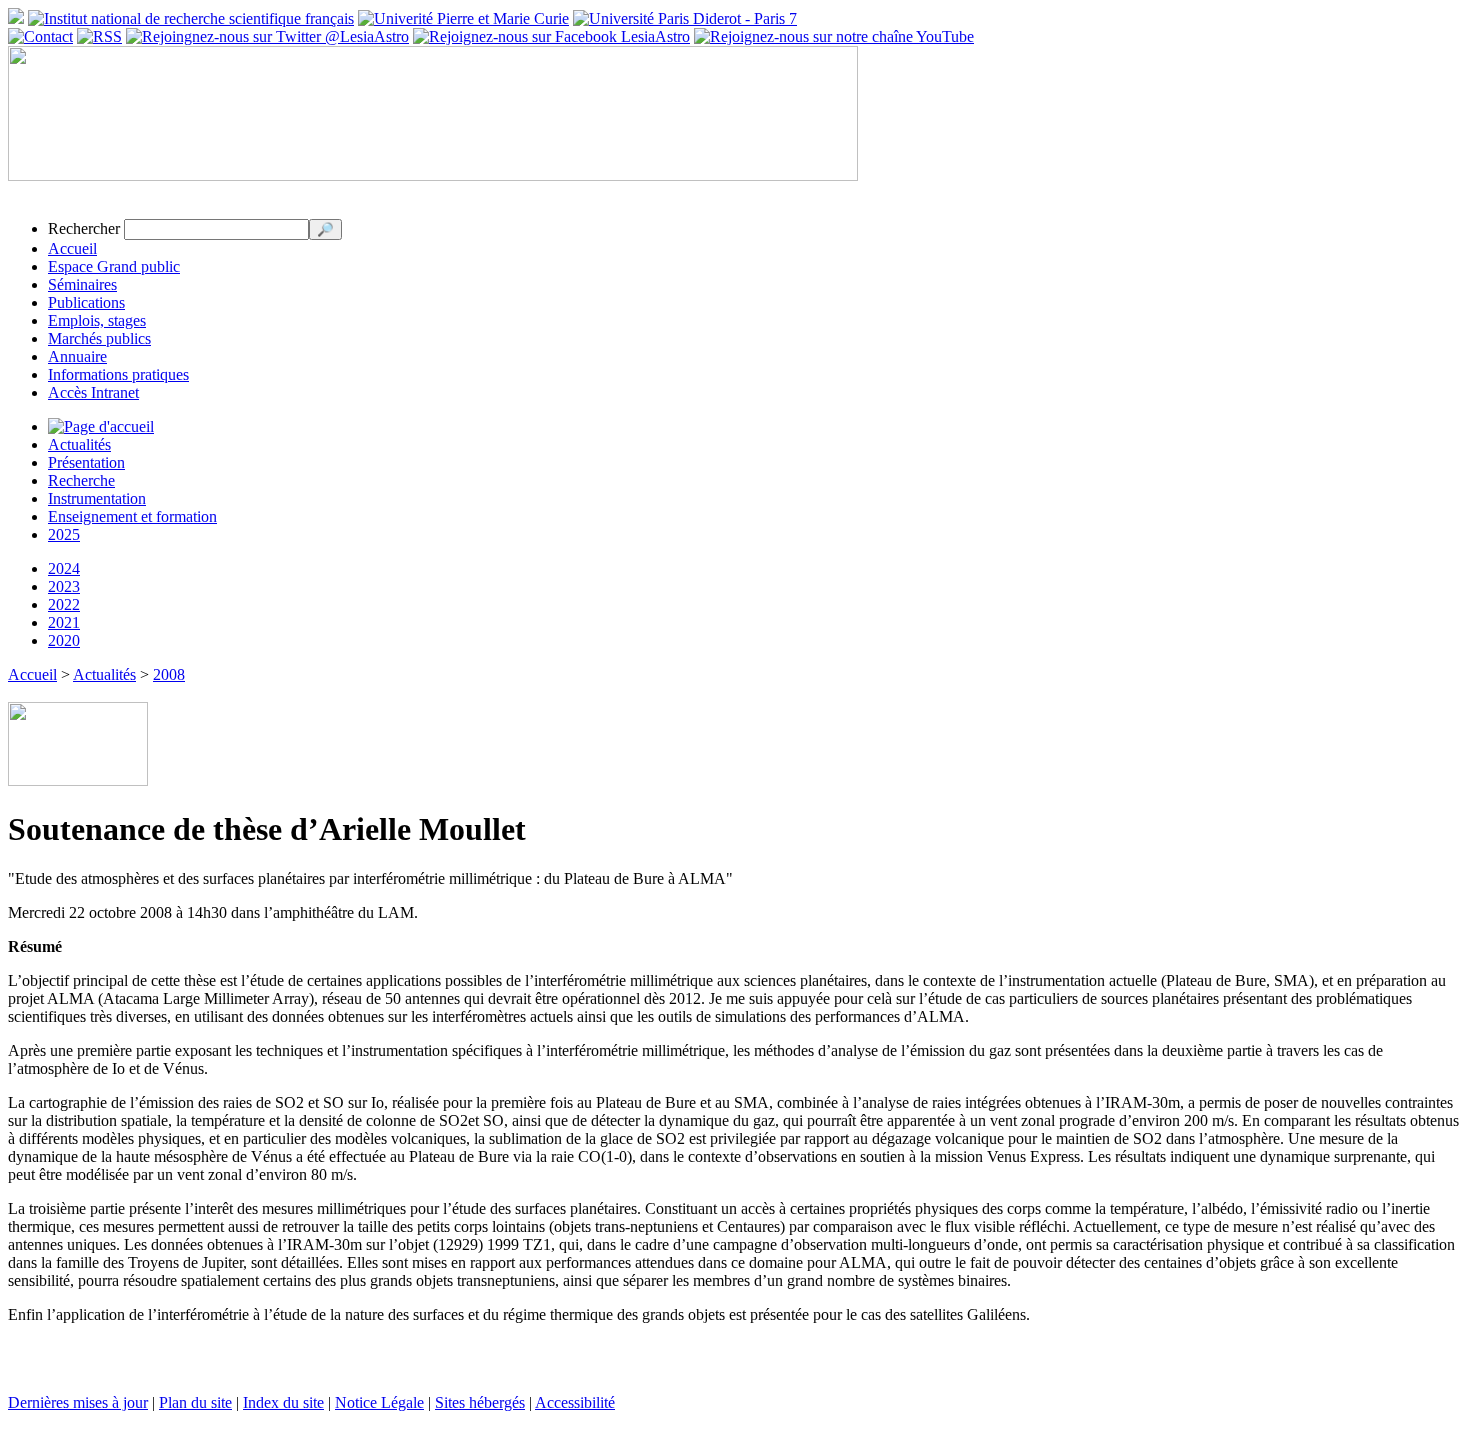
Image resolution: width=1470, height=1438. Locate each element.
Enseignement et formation (132, 516)
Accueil (72, 248)
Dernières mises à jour (78, 1402)
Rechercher (84, 228)
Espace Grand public (114, 266)
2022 (64, 604)
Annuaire (77, 356)
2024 (64, 568)
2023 (64, 586)
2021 (64, 622)
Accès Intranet (93, 392)
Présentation (86, 462)
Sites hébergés (480, 1402)
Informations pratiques (118, 374)
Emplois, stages (97, 320)
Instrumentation (97, 498)
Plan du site (195, 1402)
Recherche (81, 480)
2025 (64, 534)
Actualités (79, 444)
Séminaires (82, 284)
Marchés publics (99, 338)
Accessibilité (575, 1402)
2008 (169, 674)
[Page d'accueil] (101, 426)
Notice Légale (379, 1402)
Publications (86, 302)
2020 (64, 640)
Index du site (283, 1402)
